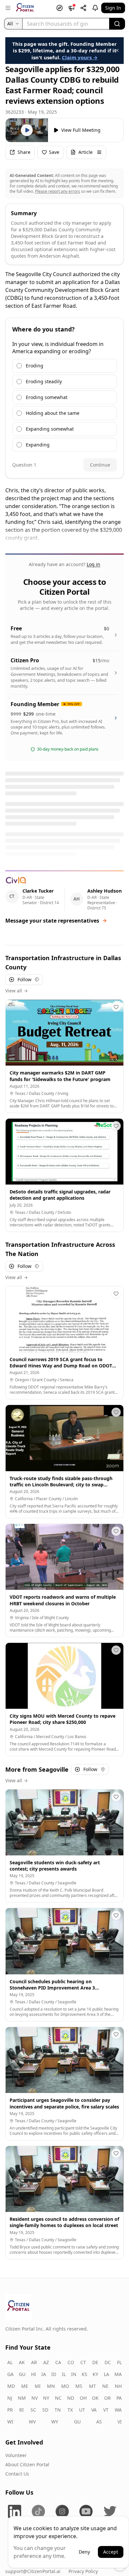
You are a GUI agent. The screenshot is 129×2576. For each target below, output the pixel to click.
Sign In (113, 8)
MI (38, 2386)
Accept (111, 2552)
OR (107, 2398)
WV (32, 2422)
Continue (100, 465)
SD (45, 2410)
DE (95, 2362)
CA (58, 2362)
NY (46, 2398)
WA (118, 2410)
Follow (24, 979)
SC (33, 2410)
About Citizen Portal (27, 2464)
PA (119, 2398)
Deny (84, 2552)
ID (54, 2374)
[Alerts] (95, 8)
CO (71, 2362)
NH (118, 2386)
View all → (17, 991)
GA (10, 2374)
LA (107, 2374)
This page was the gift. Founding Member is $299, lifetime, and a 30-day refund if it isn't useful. (64, 51)
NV (35, 2398)
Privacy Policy (83, 2571)
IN (74, 2374)
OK (95, 2398)
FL (119, 2362)
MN (51, 2386)
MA (118, 2374)
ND (71, 2398)
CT (83, 2362)
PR (10, 2410)
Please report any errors (58, 191)
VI (120, 2422)
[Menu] (8, 8)
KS (85, 2374)
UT (82, 2410)
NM (22, 2398)
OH (83, 2398)
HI (34, 2374)
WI (10, 2422)
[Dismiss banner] (117, 50)
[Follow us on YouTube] (86, 2511)
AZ (46, 2362)
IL (64, 2374)
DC (108, 2362)
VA (94, 2410)
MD (11, 2386)
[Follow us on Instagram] (62, 2511)
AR (34, 2362)
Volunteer (16, 2455)
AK (22, 2362)
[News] (71, 8)
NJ (10, 2398)
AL (10, 2362)
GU (22, 2374)
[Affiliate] (83, 8)
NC (58, 2398)
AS (99, 2422)
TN (58, 2410)
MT (92, 2386)
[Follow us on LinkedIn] (15, 2511)
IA (44, 2374)
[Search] (117, 24)
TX (70, 2410)
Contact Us (17, 2474)
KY (95, 2374)
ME (25, 2386)
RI (21, 2410)
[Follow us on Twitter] (110, 2511)
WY (55, 2422)
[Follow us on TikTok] (38, 2511)
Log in (93, 564)
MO (65, 2386)
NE (105, 2386)
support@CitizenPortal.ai (33, 2571)
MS (79, 2386)
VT (106, 2410)
